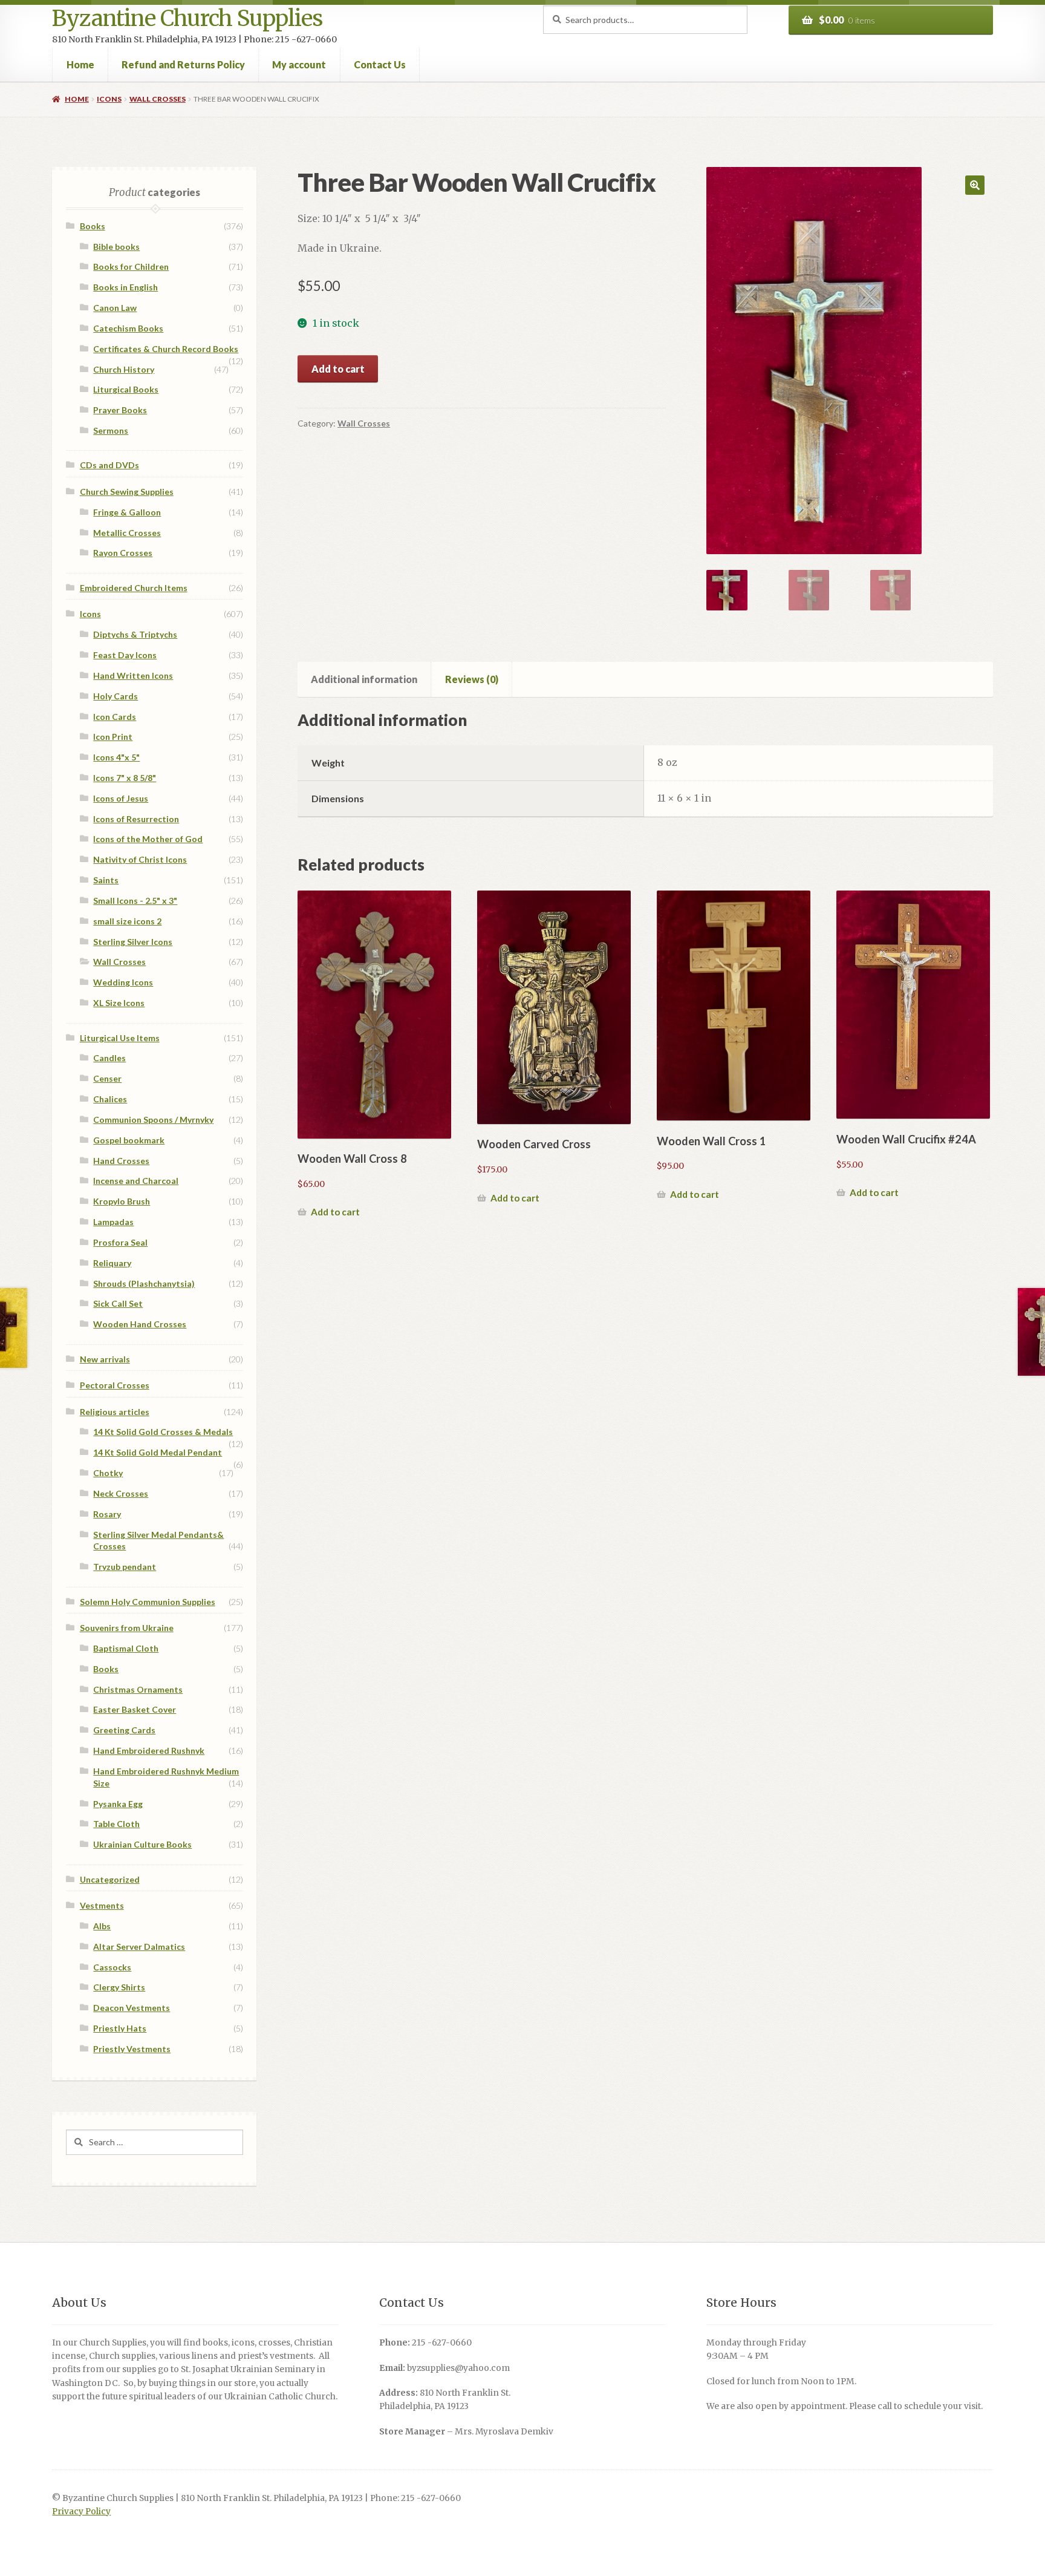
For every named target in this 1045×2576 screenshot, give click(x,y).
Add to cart (338, 369)
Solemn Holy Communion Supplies (148, 1602)
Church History (124, 369)
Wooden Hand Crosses (140, 1324)
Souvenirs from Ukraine (127, 1628)
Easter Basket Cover (135, 1709)
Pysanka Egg (118, 1804)
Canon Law (115, 308)
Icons (109, 99)
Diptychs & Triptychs (135, 634)
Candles (109, 1058)
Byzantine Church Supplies (187, 18)
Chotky (108, 1473)
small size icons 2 (127, 921)
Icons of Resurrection (136, 819)
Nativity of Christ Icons (140, 859)
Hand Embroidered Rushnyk (149, 1751)
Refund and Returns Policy (183, 64)
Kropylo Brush (122, 1201)
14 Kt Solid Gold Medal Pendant (158, 1452)
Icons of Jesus (121, 798)
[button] (975, 185)
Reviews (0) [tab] (472, 679)
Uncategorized (110, 1879)
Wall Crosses (158, 99)
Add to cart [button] (335, 1212)
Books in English (125, 287)
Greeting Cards (124, 1730)
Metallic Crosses (127, 533)
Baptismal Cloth (126, 1648)
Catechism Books (128, 328)
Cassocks (112, 1967)
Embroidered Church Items (134, 588)
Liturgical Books (126, 389)
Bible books (116, 247)
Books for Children (131, 266)
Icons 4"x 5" (116, 757)
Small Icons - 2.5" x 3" (135, 901)
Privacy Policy (81, 2512)
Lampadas (113, 1222)
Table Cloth (116, 1824)
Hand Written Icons (133, 675)
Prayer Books (120, 410)
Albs (102, 1926)
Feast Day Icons (125, 655)
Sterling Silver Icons (133, 942)
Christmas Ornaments (138, 1689)
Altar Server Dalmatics (139, 1947)
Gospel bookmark (129, 1140)
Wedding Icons (123, 982)
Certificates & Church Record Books (166, 349)
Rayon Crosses (123, 553)
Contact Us (380, 64)
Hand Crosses (121, 1161)
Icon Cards (115, 717)
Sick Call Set (118, 1303)
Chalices (110, 1099)
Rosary (107, 1514)
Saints (106, 880)
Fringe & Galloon (127, 512)
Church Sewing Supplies (127, 492)
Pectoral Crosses (115, 1385)
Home (80, 64)
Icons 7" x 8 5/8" (125, 778)
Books (93, 226)
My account (299, 64)
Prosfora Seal (120, 1242)
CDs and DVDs (109, 465)
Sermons (111, 430)
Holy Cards (116, 696)
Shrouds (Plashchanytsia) (144, 1283)
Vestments (102, 1905)
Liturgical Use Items (120, 1038)
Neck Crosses (121, 1493)
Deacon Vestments (132, 2008)
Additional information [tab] (364, 679)
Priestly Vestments (132, 2049)
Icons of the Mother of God (148, 839)
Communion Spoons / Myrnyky (153, 1120)
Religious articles (115, 1412)
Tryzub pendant (125, 1567)
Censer (107, 1078)
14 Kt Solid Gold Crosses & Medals (163, 1432)
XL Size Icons (119, 1003)
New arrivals (105, 1359)
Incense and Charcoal (136, 1181)
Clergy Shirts (119, 1987)
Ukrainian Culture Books (142, 1844)
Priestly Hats (120, 2028)
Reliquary (112, 1263)
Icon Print (113, 737)
